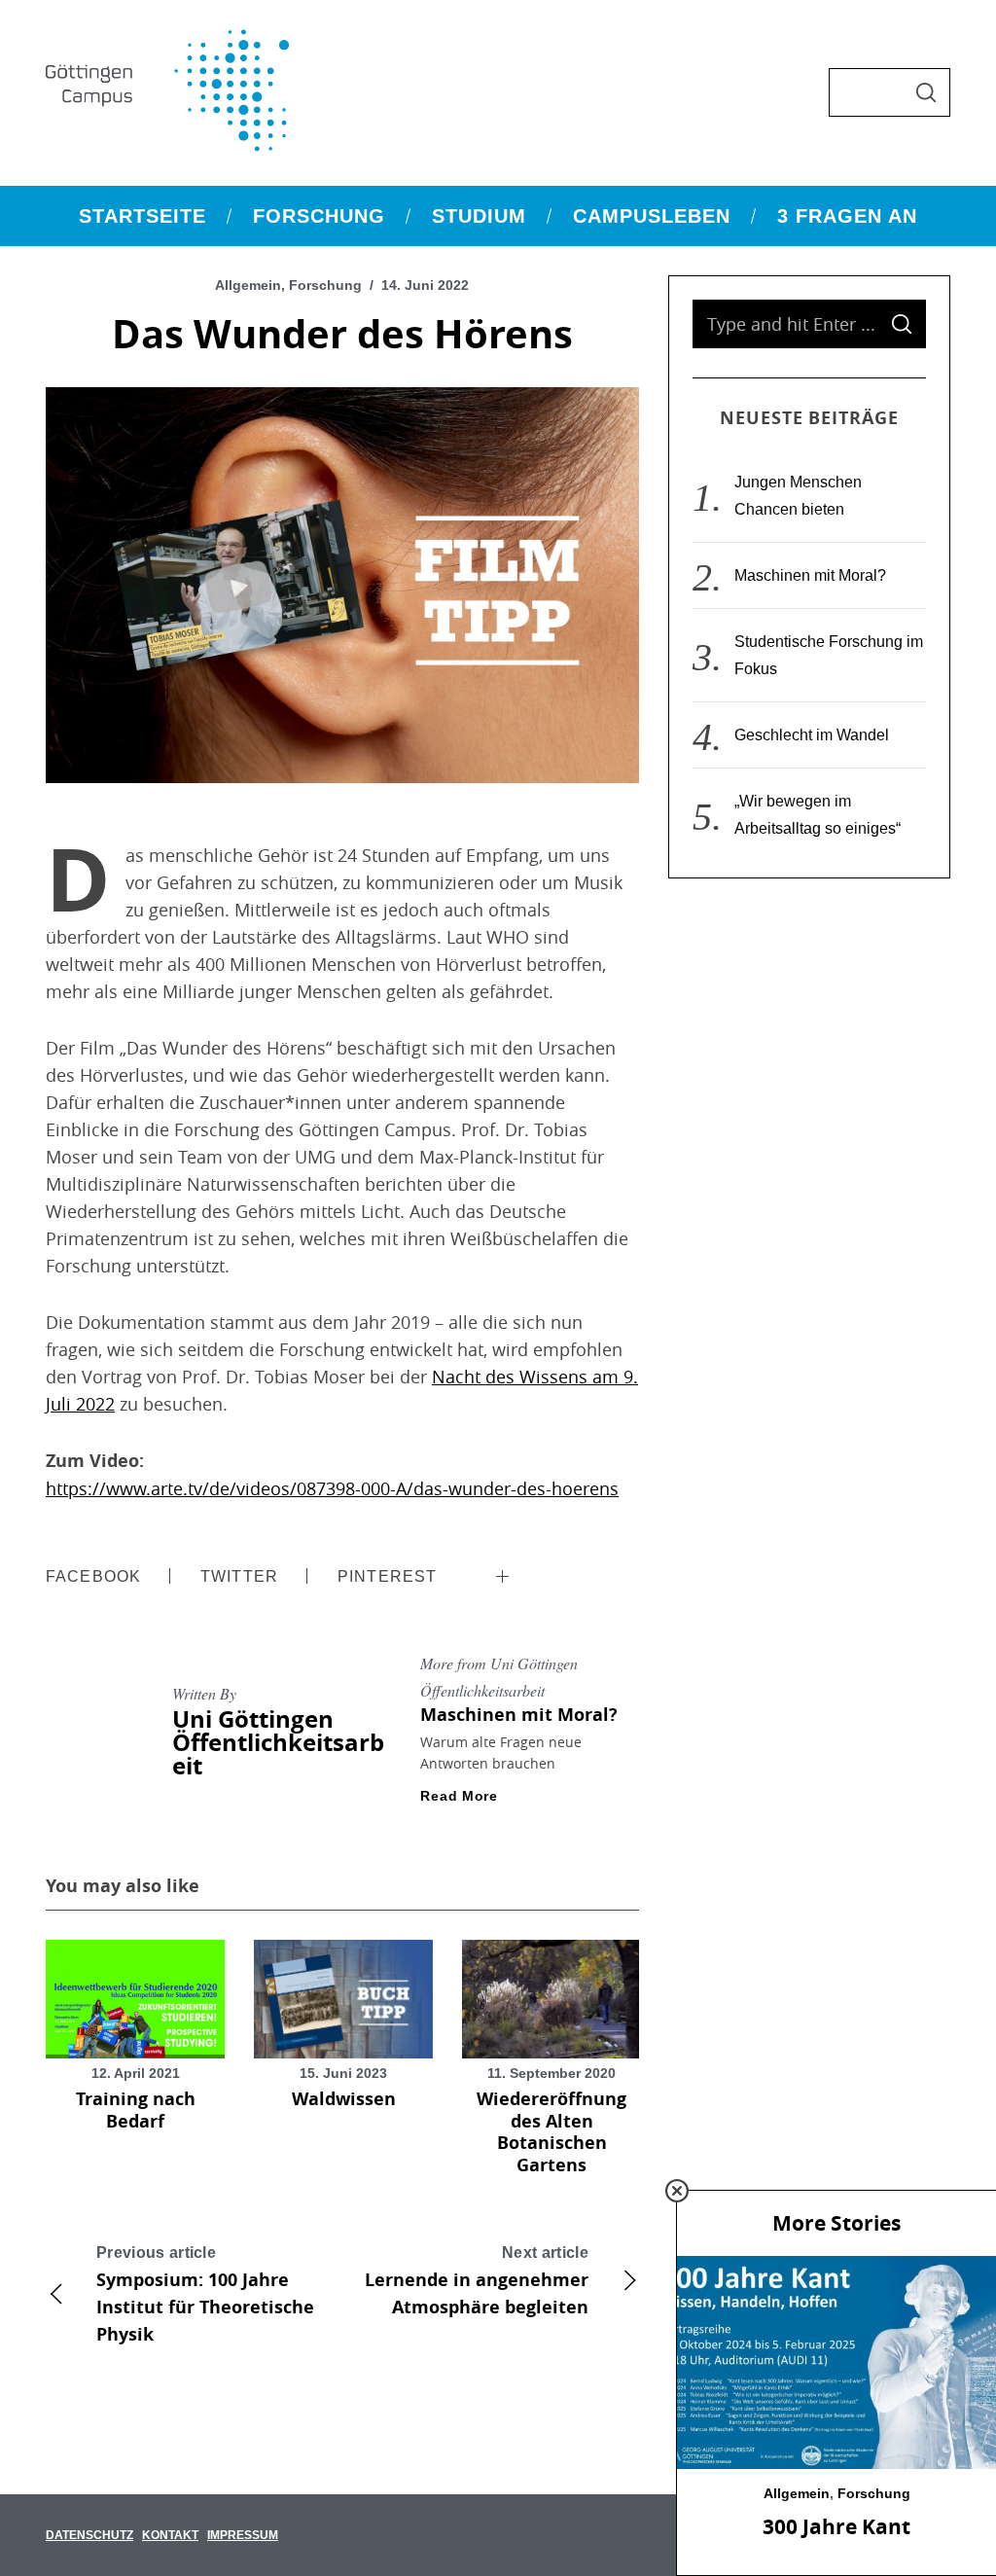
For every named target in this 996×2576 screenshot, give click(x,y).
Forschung (325, 285)
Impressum (243, 2535)
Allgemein (248, 285)
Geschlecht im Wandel (812, 735)
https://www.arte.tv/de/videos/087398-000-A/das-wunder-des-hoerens (332, 1488)
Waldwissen (344, 2099)
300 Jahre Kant (836, 2526)
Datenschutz (89, 2535)
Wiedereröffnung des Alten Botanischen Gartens (551, 2132)
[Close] (677, 2191)
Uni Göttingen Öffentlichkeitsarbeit (278, 1742)
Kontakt (170, 2535)
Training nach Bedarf (136, 2110)
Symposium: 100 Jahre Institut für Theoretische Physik (205, 2295)
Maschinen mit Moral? (519, 1715)
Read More (459, 1796)
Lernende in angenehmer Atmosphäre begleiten (477, 2282)
